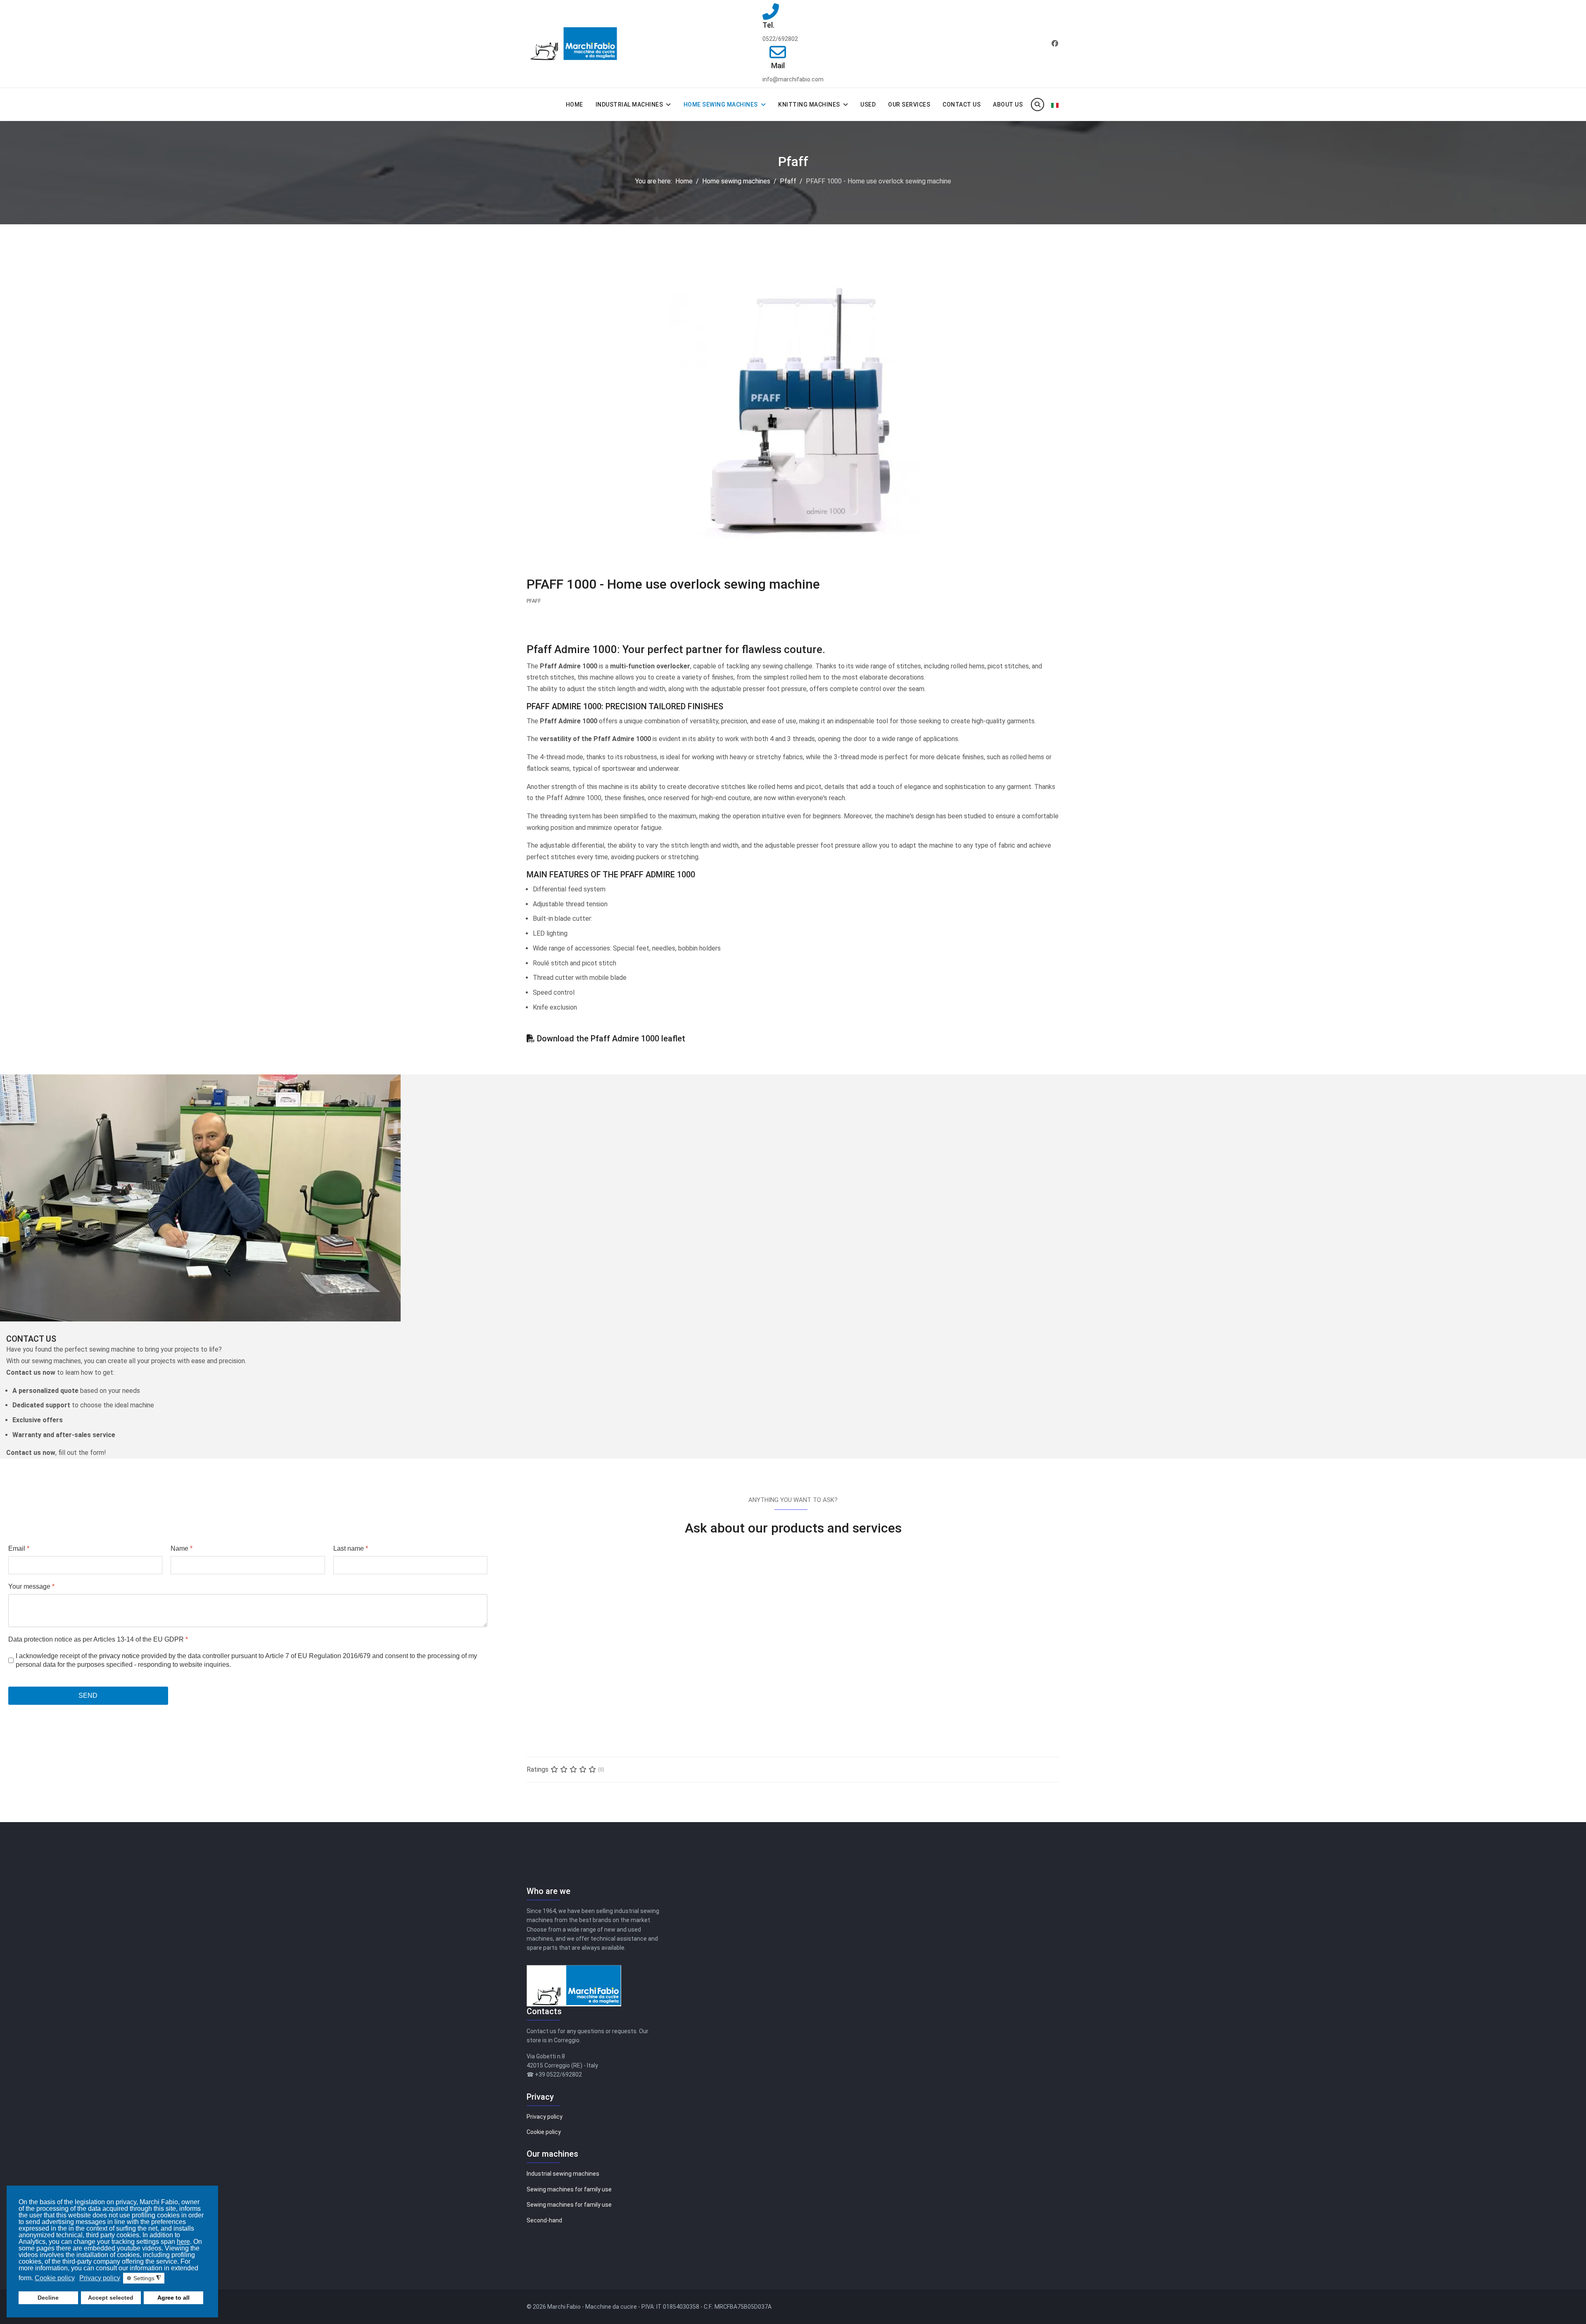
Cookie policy (544, 2132)
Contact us (962, 105)
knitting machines (809, 105)
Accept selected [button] (111, 2298)
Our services (909, 105)
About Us (1008, 105)
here (183, 2242)
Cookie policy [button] (55, 2278)
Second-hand (544, 2220)
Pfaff (534, 601)
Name (182, 1548)
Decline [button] (48, 2298)
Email (19, 1548)
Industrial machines (629, 105)
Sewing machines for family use (569, 2189)
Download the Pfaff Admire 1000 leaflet (611, 1038)
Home (575, 105)
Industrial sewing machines (563, 2174)
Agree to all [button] (173, 2298)
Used (868, 105)
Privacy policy (545, 2117)
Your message (31, 1586)
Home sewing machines (721, 105)
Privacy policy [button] (100, 2278)
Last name (351, 1548)
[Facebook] (1055, 44)
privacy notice (119, 1655)
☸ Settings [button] (144, 2278)
